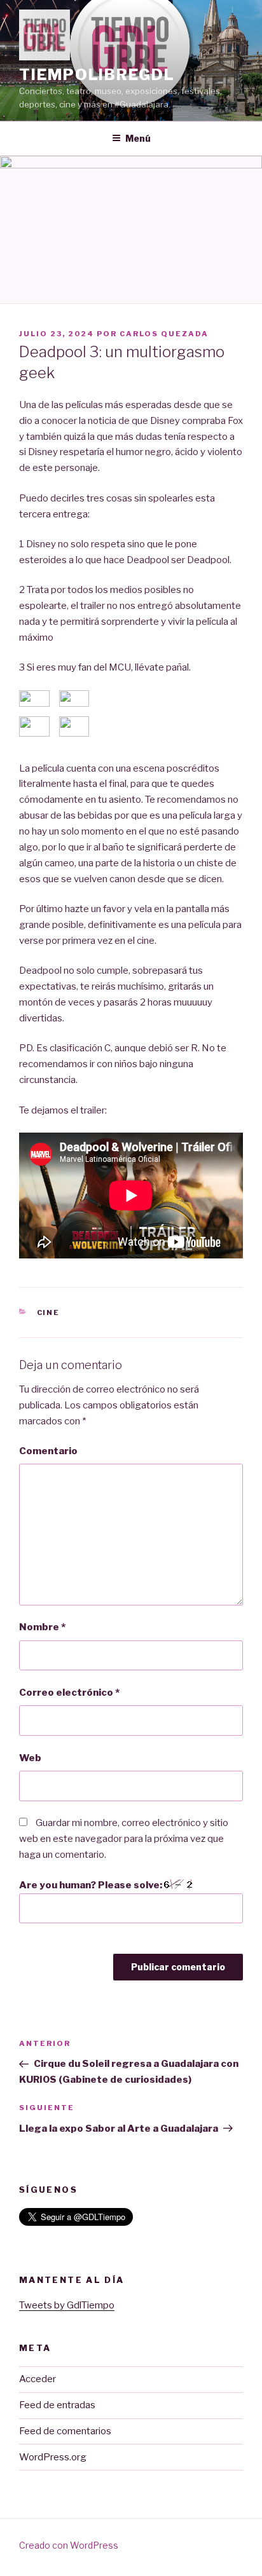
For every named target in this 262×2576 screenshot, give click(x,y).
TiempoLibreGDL (97, 75)
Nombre (42, 1627)
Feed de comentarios (65, 2431)
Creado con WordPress (69, 2545)
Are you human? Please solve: (92, 1885)
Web (30, 1758)
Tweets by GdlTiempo (67, 2305)
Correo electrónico (69, 1693)
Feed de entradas (57, 2405)
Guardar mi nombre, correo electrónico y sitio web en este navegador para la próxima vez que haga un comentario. (124, 1839)
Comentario (48, 1451)
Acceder (38, 2379)
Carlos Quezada (164, 334)
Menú (138, 138)
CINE (49, 1312)
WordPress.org (53, 2457)
